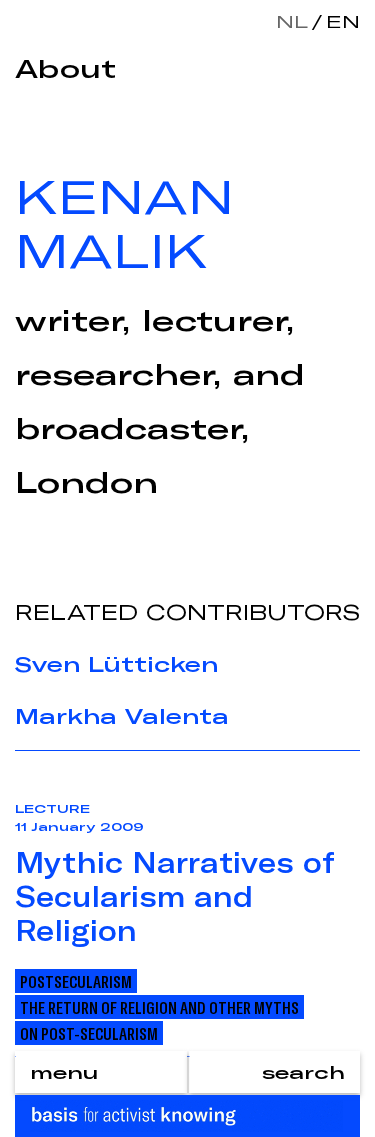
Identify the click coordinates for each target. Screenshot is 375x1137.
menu (64, 1072)
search (303, 1072)
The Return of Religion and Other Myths (159, 1007)
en (339, 21)
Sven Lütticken (116, 664)
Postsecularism (76, 981)
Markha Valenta (122, 716)
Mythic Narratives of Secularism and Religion (175, 896)
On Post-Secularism (89, 1033)
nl (292, 21)
